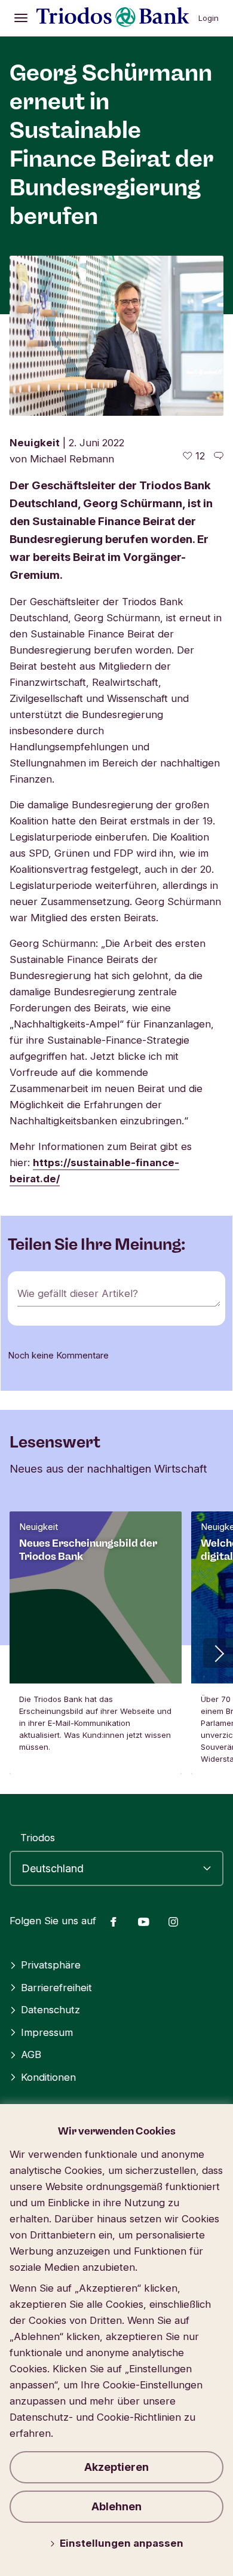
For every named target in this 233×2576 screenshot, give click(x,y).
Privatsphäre (51, 1965)
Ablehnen (116, 2506)
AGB (31, 2054)
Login (209, 18)
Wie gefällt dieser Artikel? (78, 1293)
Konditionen (48, 2077)
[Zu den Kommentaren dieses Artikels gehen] (219, 456)
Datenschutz (50, 2010)
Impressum (47, 2032)
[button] (218, 1653)
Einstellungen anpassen (122, 2543)
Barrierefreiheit (56, 1988)
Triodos (38, 1838)
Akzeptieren (116, 2467)
